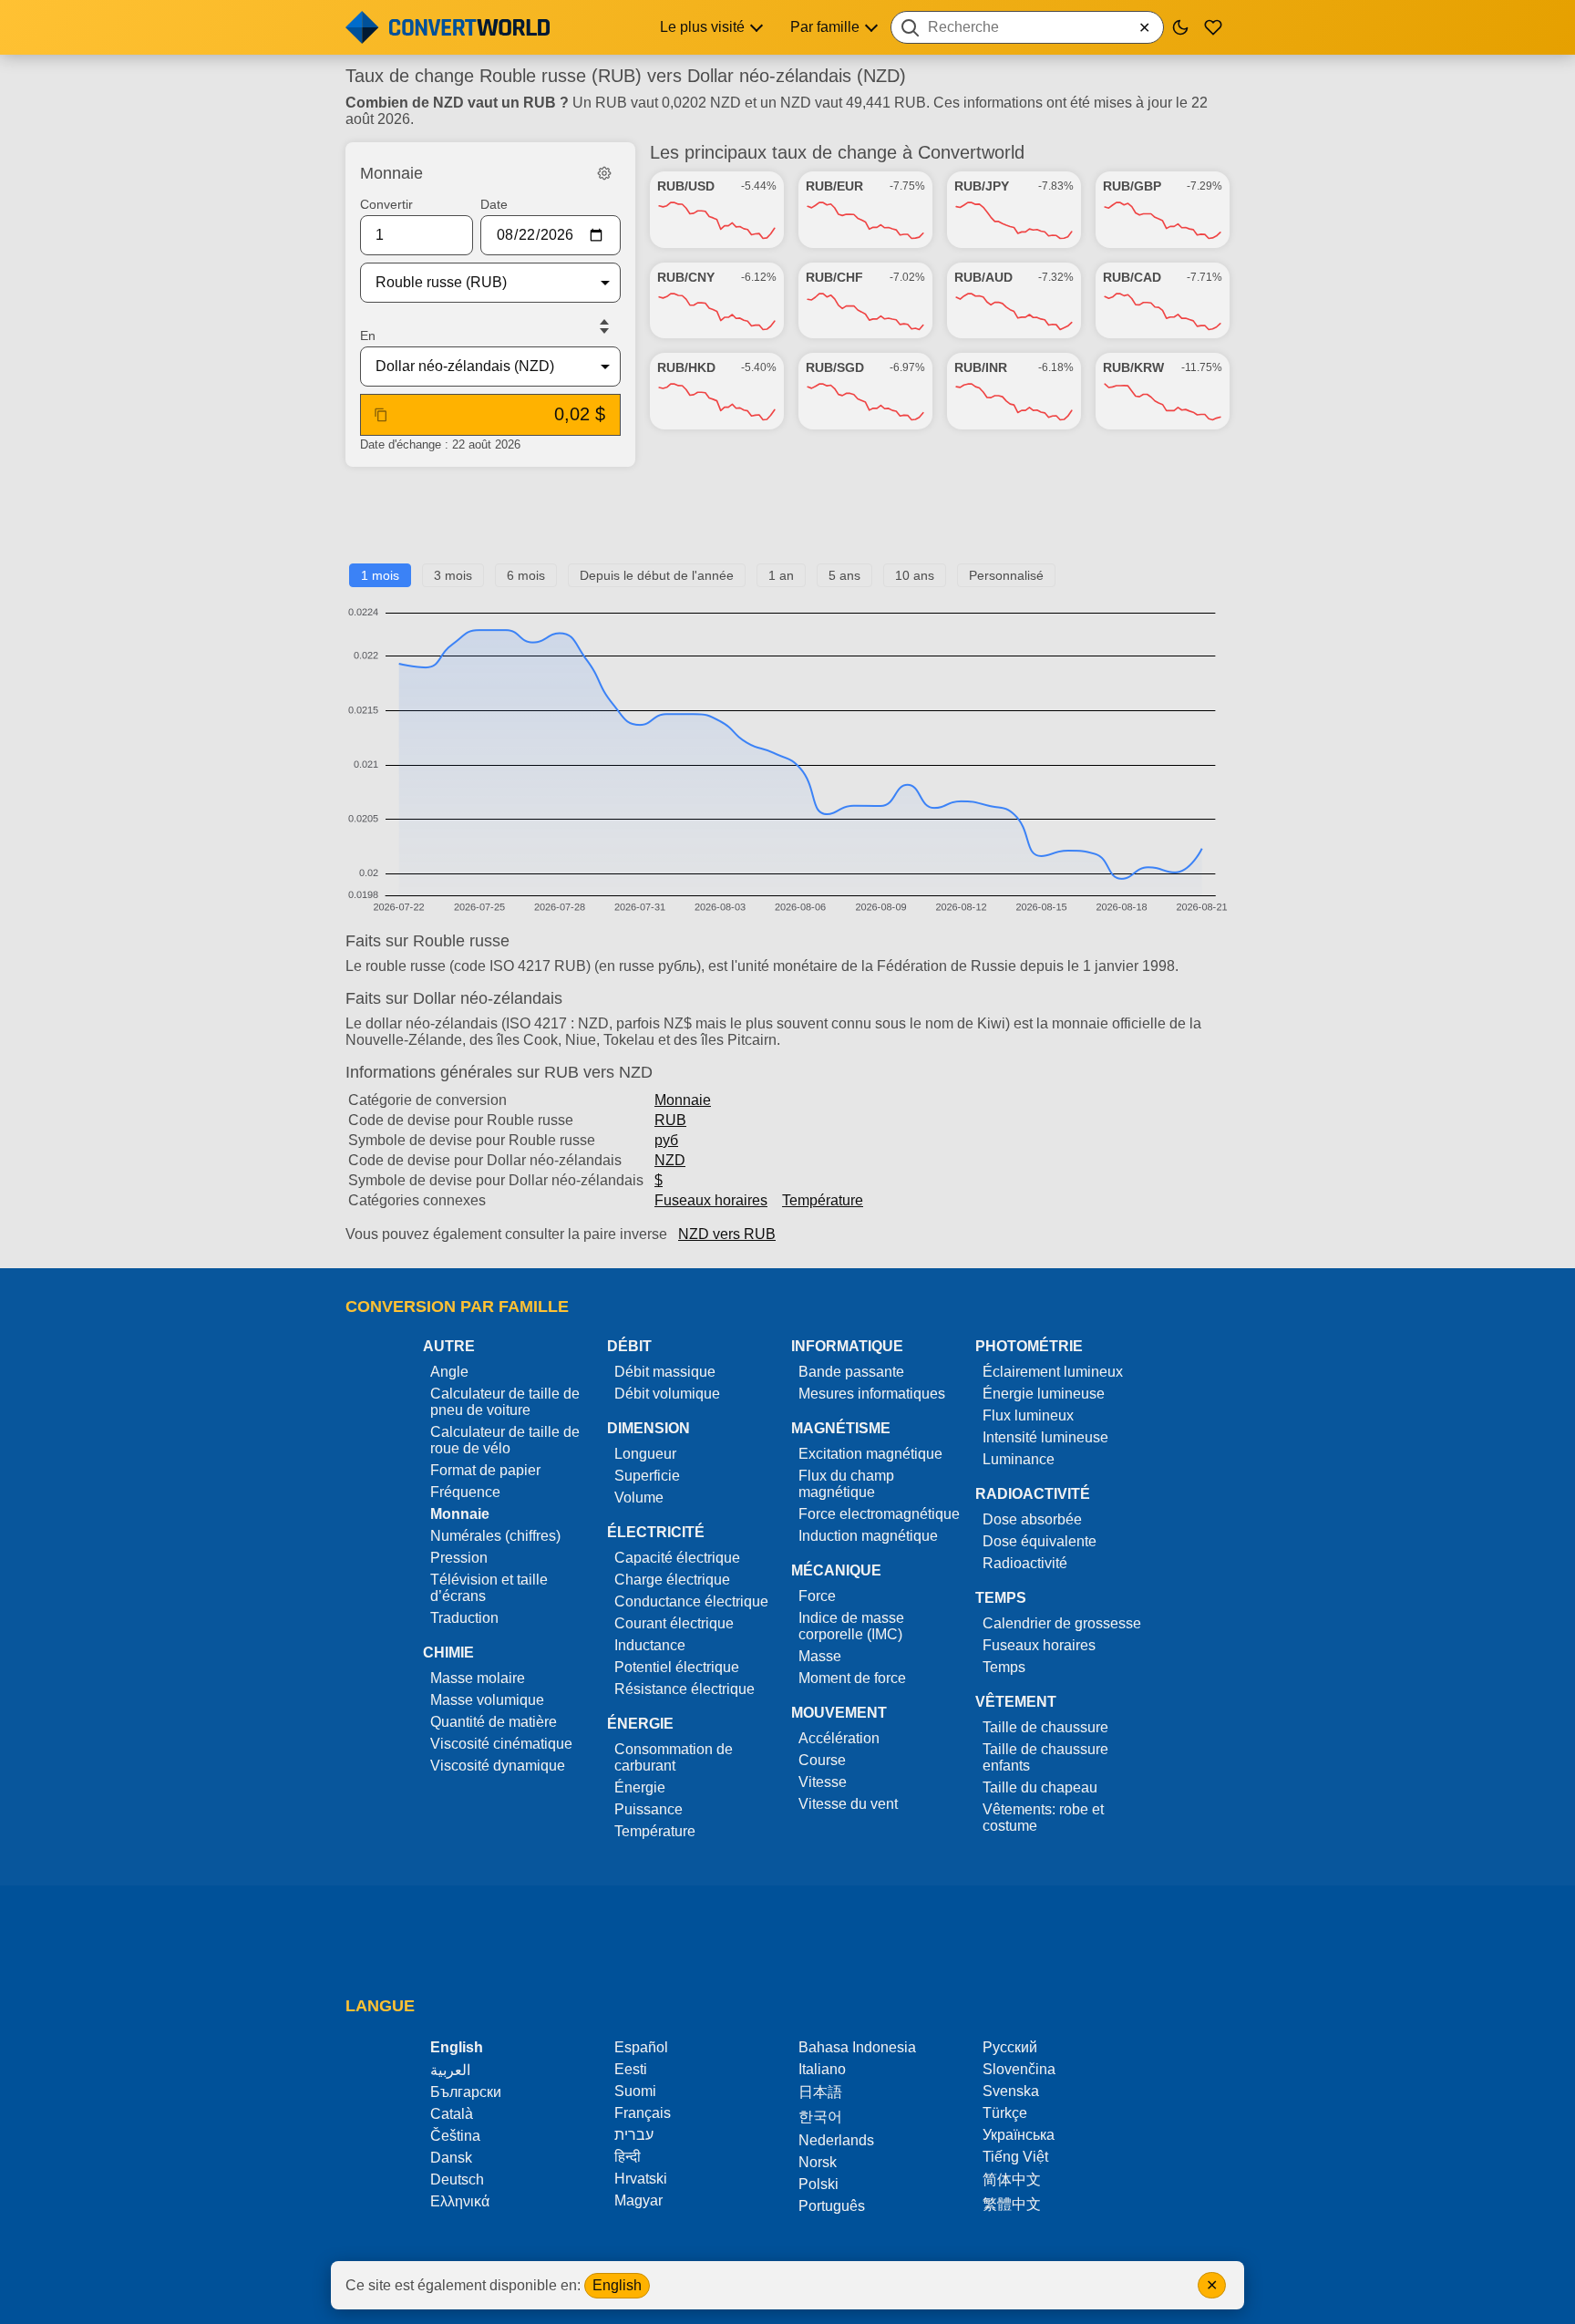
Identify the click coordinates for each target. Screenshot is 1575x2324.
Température (823, 1200)
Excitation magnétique (870, 1454)
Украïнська (1019, 2135)
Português (832, 2206)
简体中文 (1012, 2179)
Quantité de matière (494, 1722)
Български (466, 2092)
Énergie (640, 1787)
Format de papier (485, 1470)
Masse (820, 1656)
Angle (449, 1372)
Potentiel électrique (677, 1667)
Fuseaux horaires (711, 1200)
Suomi (635, 2091)
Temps (1004, 1667)
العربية (450, 2070)
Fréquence (465, 1492)
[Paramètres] (604, 173)
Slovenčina (1019, 2069)
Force (817, 1596)
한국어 (820, 2117)
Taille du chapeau (1040, 1787)
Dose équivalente (1040, 1541)
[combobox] (1027, 27)
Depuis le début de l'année (657, 575)
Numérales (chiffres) (495, 1536)
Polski (818, 2184)
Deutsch (457, 2179)
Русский (1010, 2047)
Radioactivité (1025, 1563)
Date (494, 204)
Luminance (1019, 1459)
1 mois (380, 575)
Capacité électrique (677, 1558)
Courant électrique (674, 1623)
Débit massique (665, 1372)
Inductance (650, 1645)
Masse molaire (478, 1678)
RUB (670, 1120)
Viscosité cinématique (501, 1744)
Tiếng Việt (1015, 2157)
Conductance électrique (691, 1601)
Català (452, 2114)
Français (643, 2113)
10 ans (915, 575)
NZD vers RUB (727, 1234)
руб (666, 1140)
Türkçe (1005, 2113)
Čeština (455, 2136)
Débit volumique (667, 1394)
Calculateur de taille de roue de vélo (505, 1440)
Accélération (839, 1738)
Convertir (386, 204)
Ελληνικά (460, 2201)
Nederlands (836, 2140)
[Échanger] (604, 326)
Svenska (1011, 2091)
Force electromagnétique (879, 1514)
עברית (634, 2135)
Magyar (638, 2200)
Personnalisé (1006, 575)
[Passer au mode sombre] (1180, 27)
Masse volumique (487, 1700)
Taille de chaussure (1045, 1727)
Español (641, 2047)
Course (822, 1760)
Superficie (647, 1476)
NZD (670, 1160)
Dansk (451, 2158)
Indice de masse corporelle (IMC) (851, 1626)
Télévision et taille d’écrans (489, 1588)
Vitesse (823, 1782)
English (617, 2285)
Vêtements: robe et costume (1043, 1818)
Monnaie (683, 1100)
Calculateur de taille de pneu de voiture (505, 1402)
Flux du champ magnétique (846, 1484)
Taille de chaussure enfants (1045, 1757)
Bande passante (851, 1372)
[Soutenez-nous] (1213, 27)
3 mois (453, 575)
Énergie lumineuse (1044, 1394)
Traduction (464, 1618)
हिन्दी (628, 2157)
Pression (459, 1558)
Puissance (649, 1809)
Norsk (818, 2162)
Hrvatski (641, 2179)
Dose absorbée (1032, 1519)
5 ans (844, 575)
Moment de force (852, 1678)
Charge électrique (672, 1580)
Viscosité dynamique (498, 1766)
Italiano (822, 2069)
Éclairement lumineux (1053, 1372)
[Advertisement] (787, 522)
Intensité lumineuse (1045, 1437)
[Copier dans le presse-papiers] (381, 415)
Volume (639, 1498)
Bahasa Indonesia (857, 2047)
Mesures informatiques (872, 1394)
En (368, 336)
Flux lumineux (1028, 1415)
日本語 (820, 2092)
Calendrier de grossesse (1062, 1623)
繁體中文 (1012, 2204)
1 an (781, 575)
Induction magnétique (868, 1536)
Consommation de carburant (674, 1757)
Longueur (645, 1454)
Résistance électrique (685, 1689)
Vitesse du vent (848, 1804)
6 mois (526, 575)
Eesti (631, 2069)
